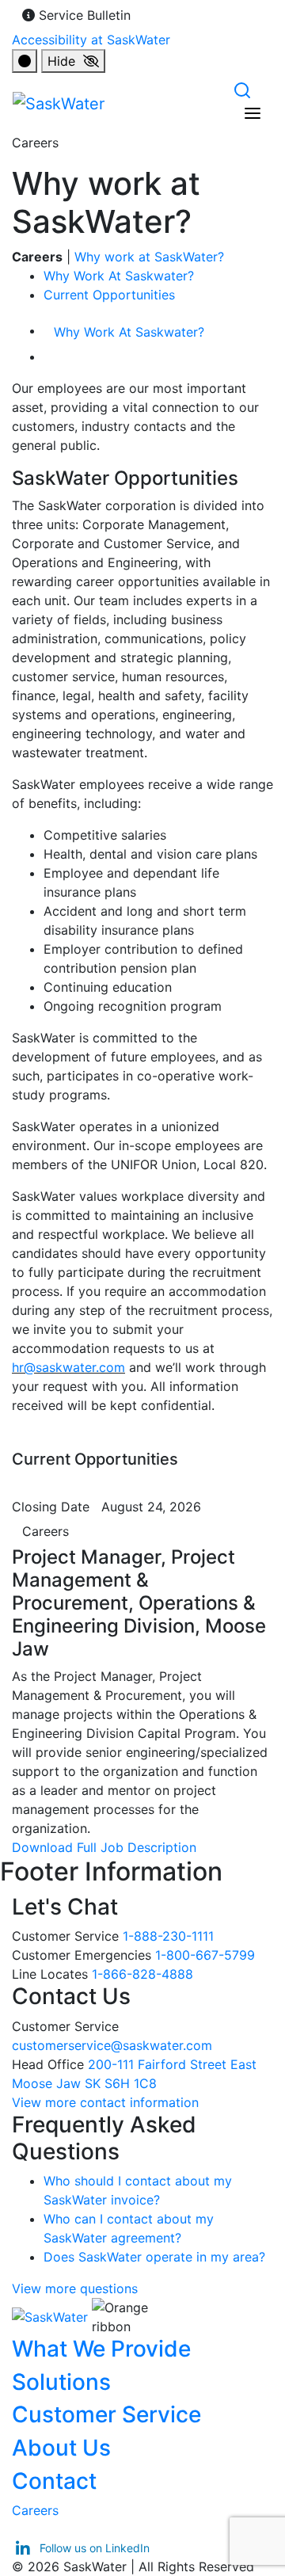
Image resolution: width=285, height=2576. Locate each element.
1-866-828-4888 (142, 1974)
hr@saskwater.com (68, 1367)
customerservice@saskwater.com (112, 2045)
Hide (65, 61)
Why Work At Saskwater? (119, 276)
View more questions (75, 2288)
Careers (46, 1531)
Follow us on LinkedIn (93, 2548)
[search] (242, 89)
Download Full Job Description (110, 1847)
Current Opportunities (109, 295)
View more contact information (107, 2102)
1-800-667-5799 (205, 1955)
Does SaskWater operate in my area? (154, 2257)
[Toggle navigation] (253, 113)
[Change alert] (25, 61)
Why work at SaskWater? (149, 257)
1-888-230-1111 (168, 1936)
